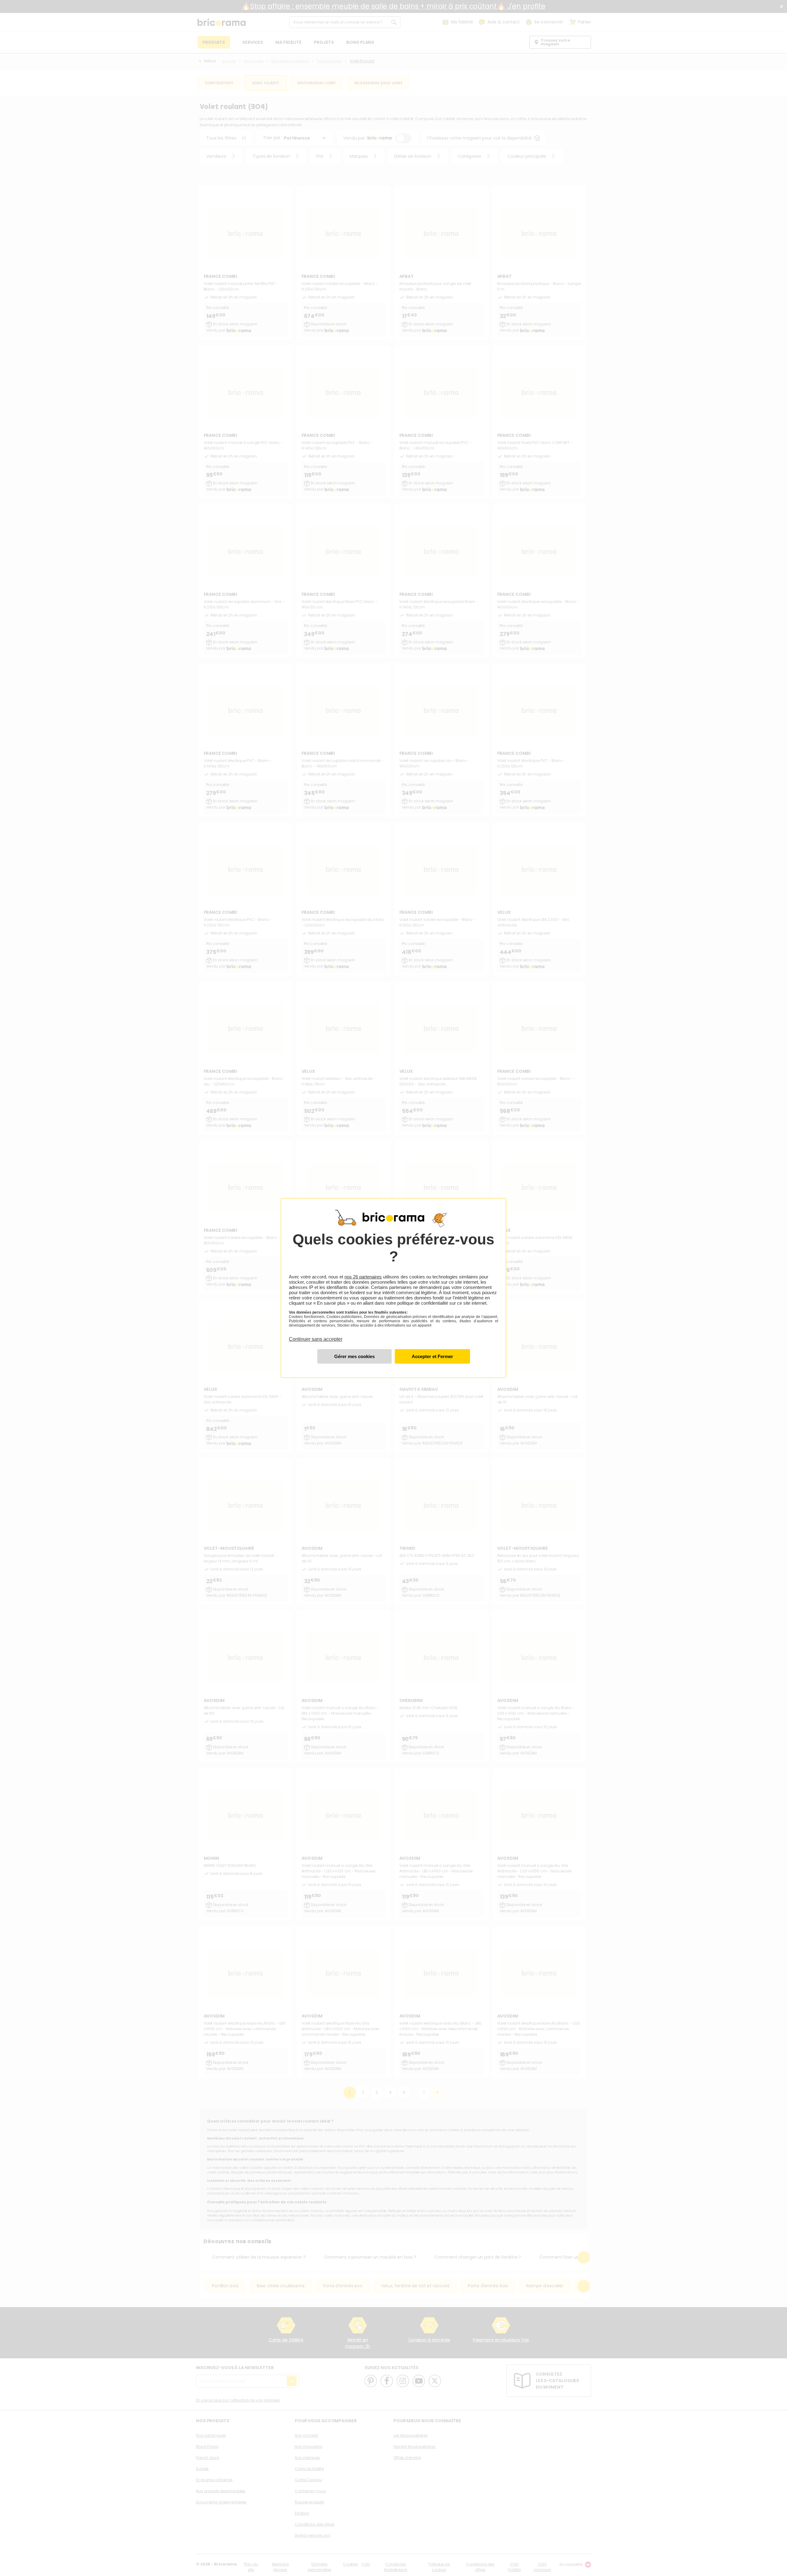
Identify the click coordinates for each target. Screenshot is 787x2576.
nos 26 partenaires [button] (363, 1277)
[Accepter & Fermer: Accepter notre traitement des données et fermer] (432, 1356)
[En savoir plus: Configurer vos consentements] (354, 1356)
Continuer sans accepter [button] (316, 1336)
